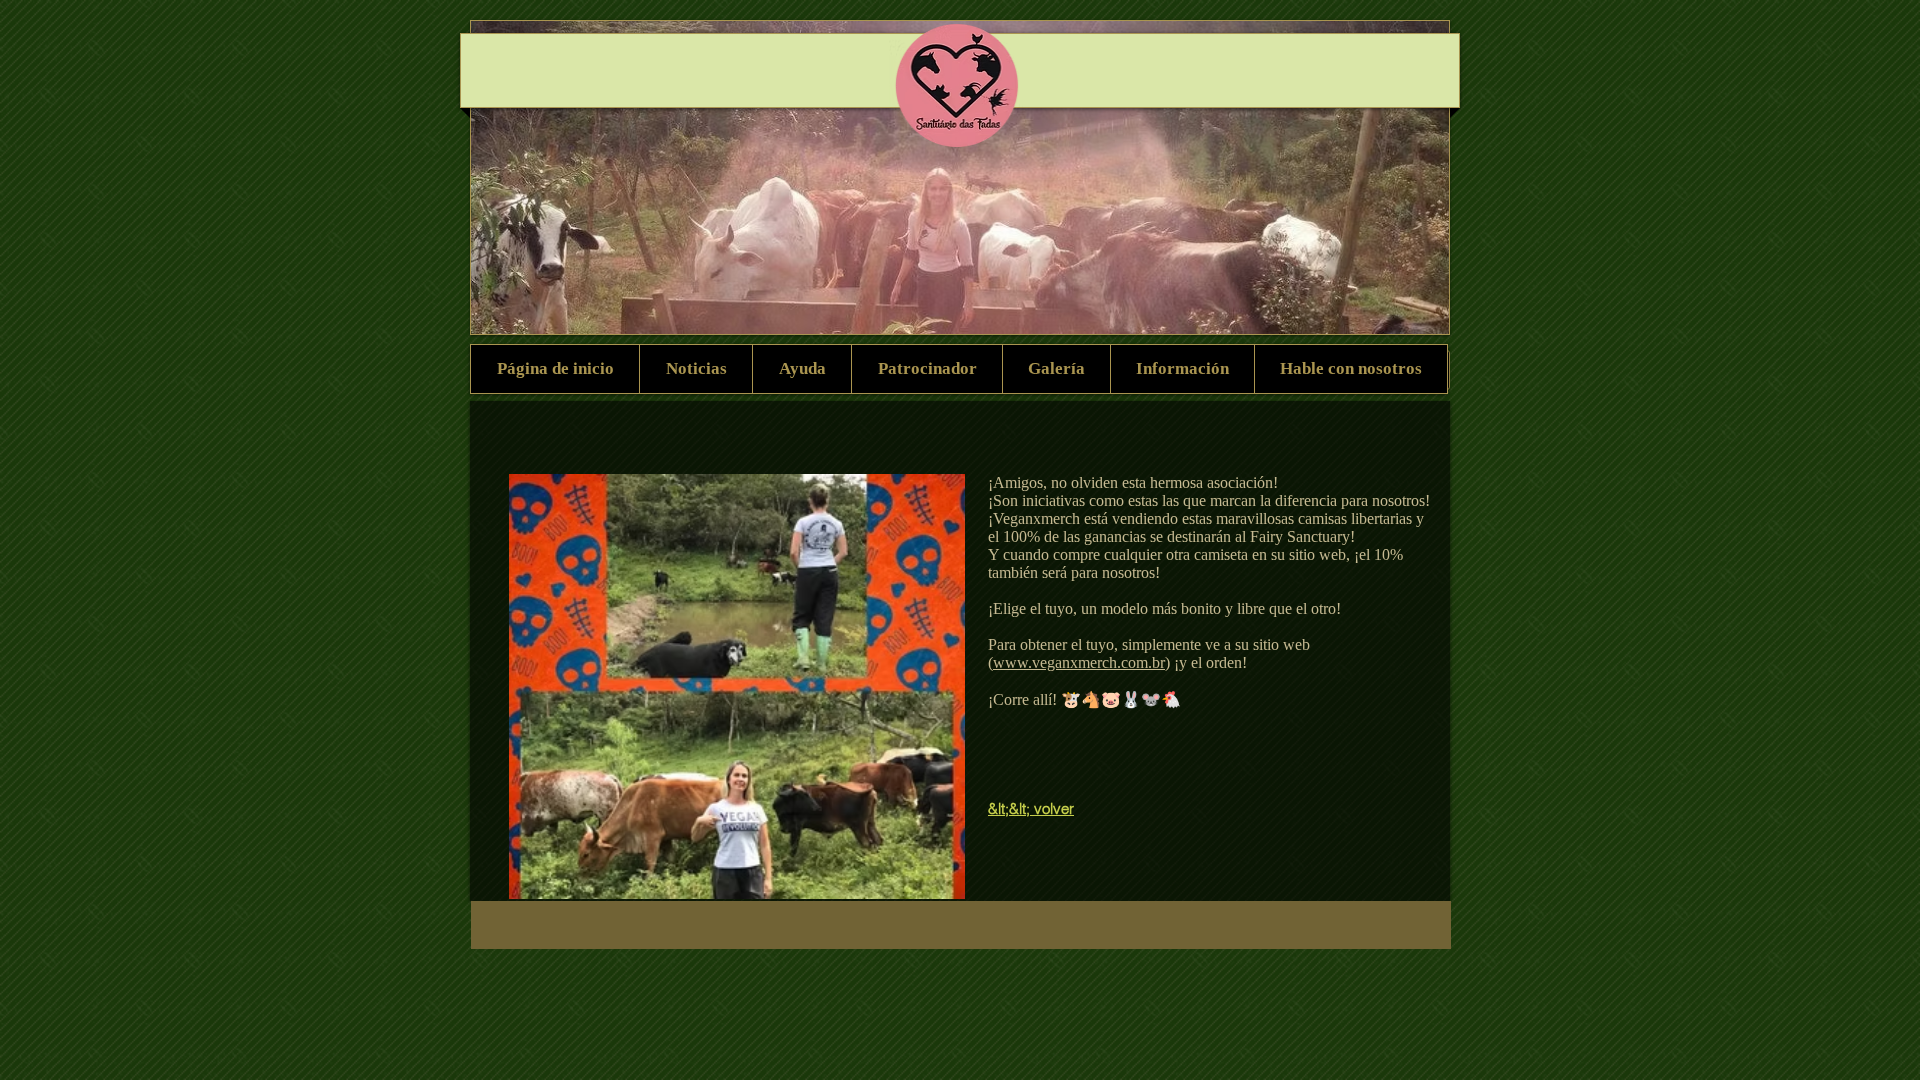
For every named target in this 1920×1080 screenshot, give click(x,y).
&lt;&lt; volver (1031, 808)
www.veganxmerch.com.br (1079, 662)
